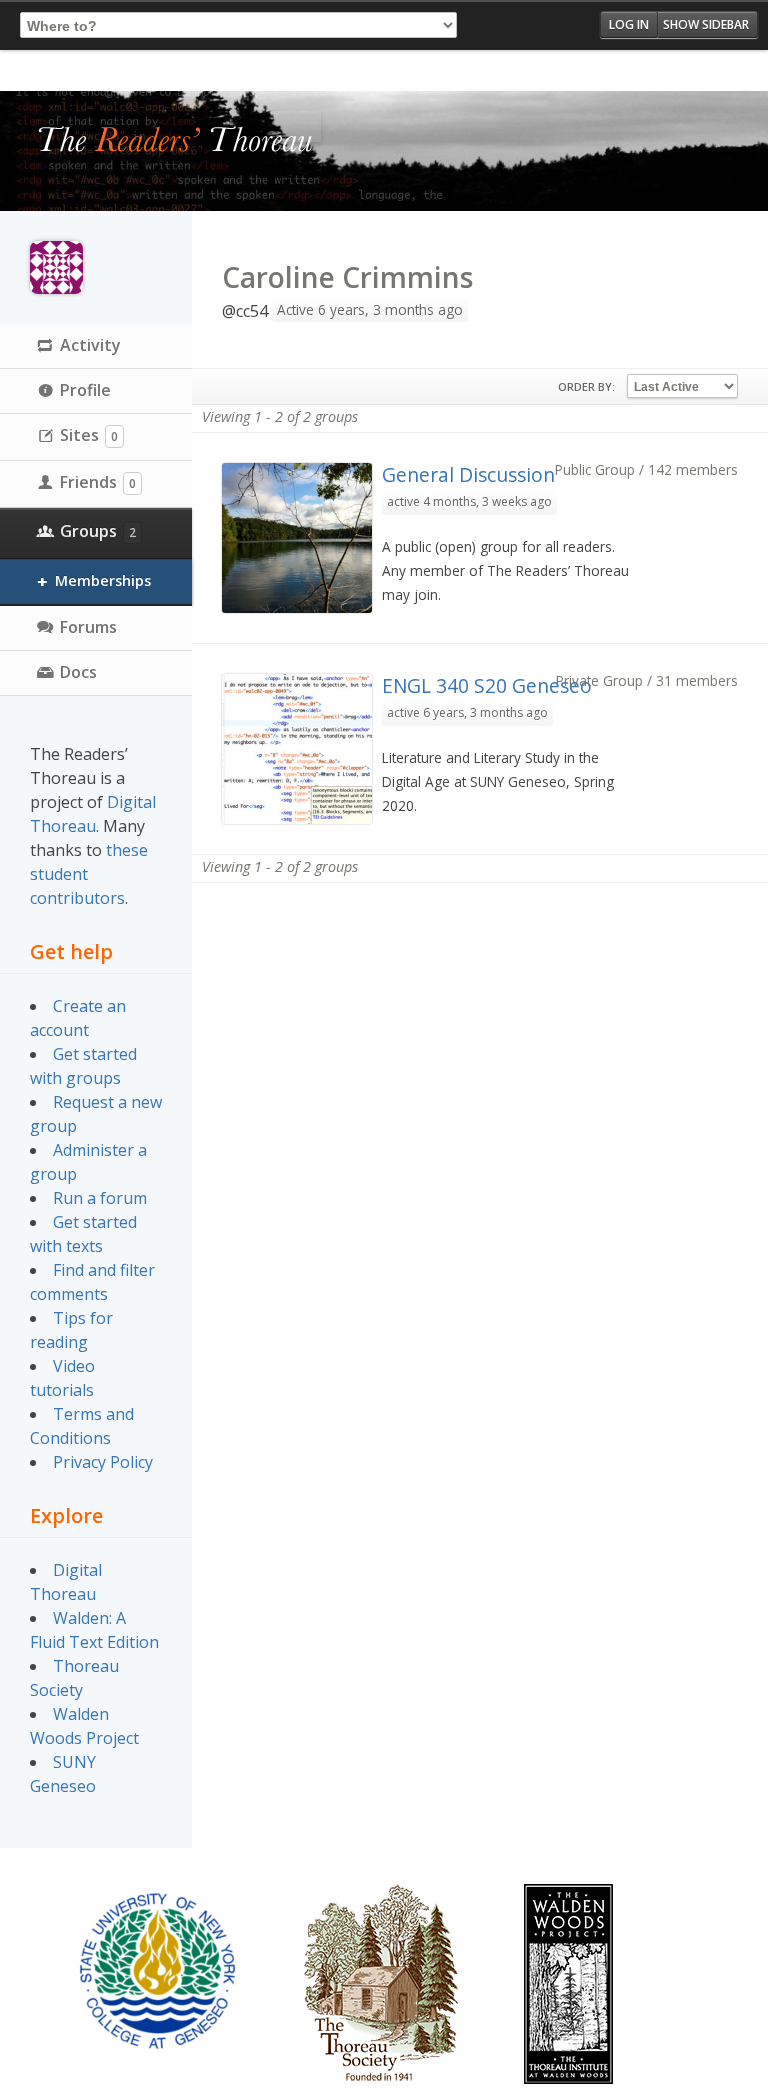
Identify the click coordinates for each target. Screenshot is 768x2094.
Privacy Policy (103, 1462)
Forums (88, 627)
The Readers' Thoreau (175, 141)
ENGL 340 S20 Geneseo (487, 685)
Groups (98, 531)
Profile (85, 390)
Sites (89, 435)
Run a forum (100, 1198)
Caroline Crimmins (347, 277)
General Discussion (468, 474)
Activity (90, 345)
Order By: (586, 386)
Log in (629, 24)
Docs (78, 672)
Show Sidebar (706, 24)
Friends (98, 482)
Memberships (103, 580)
